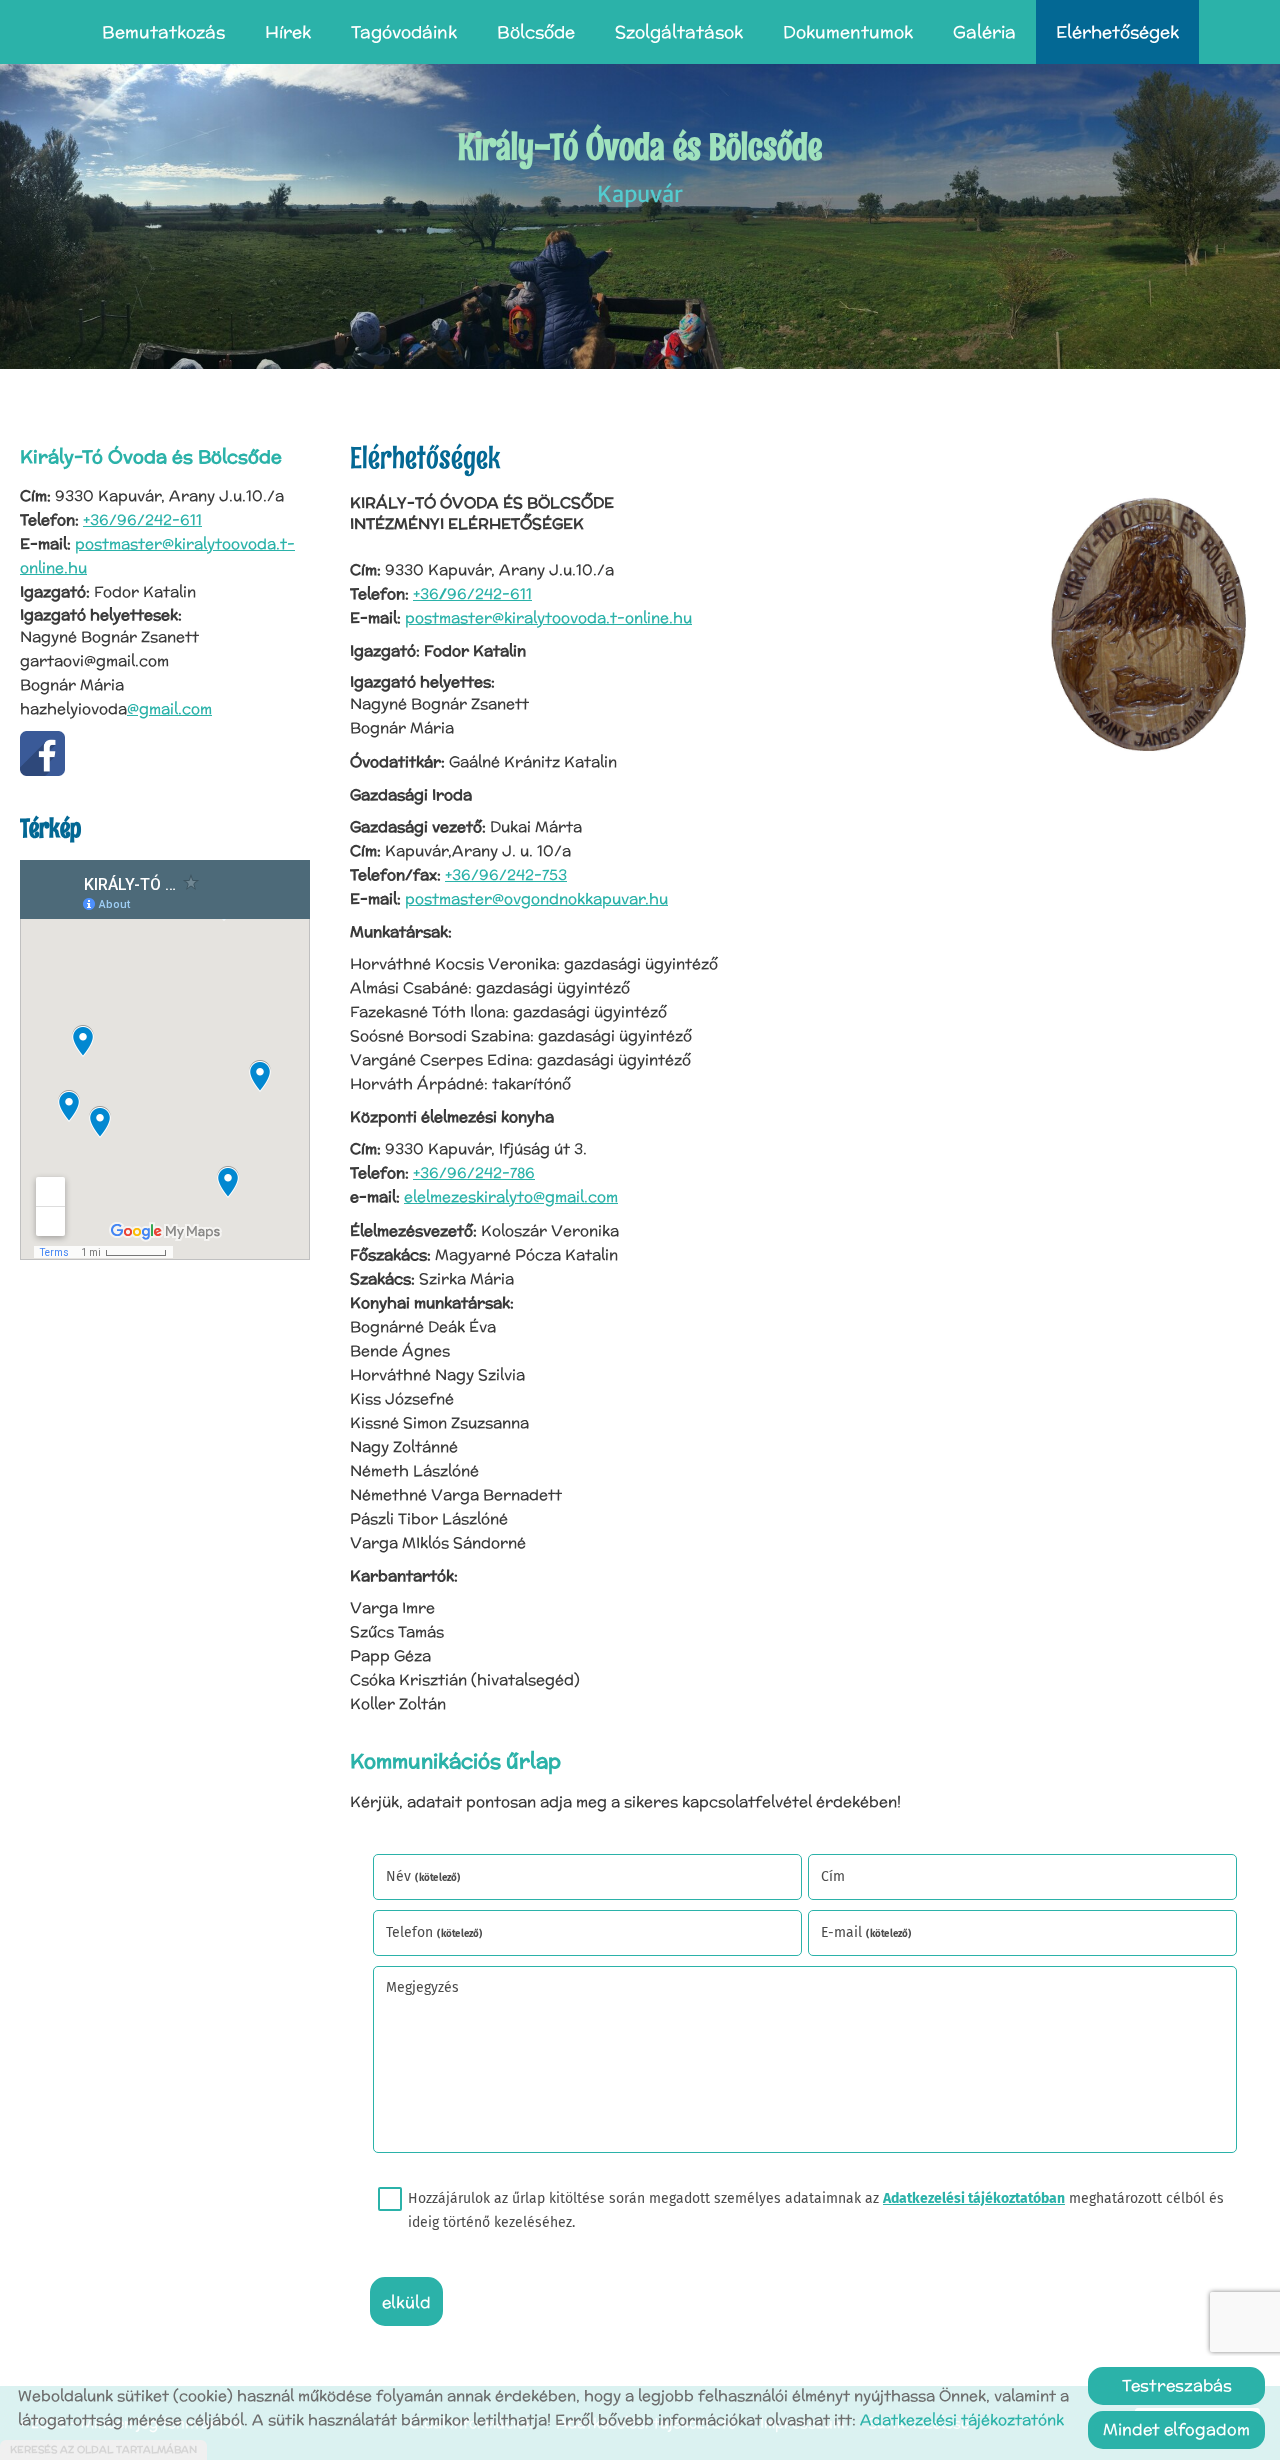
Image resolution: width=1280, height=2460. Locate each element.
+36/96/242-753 (506, 874)
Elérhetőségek (1117, 32)
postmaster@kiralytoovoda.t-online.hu (548, 617)
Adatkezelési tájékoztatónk (962, 2419)
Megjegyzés (422, 1987)
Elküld (406, 2302)
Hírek (288, 32)
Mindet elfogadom (1176, 2429)
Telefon (434, 1932)
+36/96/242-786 (474, 1172)
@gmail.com (169, 708)
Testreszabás (1177, 2385)
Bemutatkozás (163, 32)
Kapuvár (640, 166)
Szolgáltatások (679, 32)
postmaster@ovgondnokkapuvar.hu (536, 898)
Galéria (984, 32)
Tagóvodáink (404, 32)
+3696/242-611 (472, 593)
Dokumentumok (848, 32)
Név (423, 1876)
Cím (833, 1876)
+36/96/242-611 (142, 519)
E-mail (866, 1932)
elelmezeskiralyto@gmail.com (511, 1196)
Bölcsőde (536, 32)
